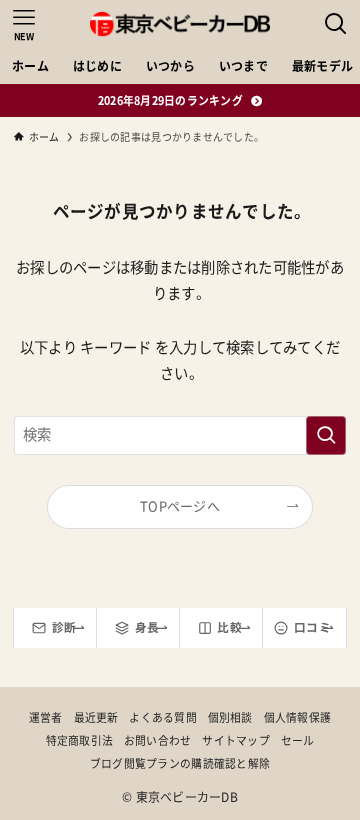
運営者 (46, 717)
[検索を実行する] (326, 435)
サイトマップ (236, 740)
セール (298, 740)
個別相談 (230, 717)
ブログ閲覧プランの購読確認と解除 (180, 763)
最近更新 (96, 717)
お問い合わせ (158, 740)
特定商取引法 (80, 740)
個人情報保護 (298, 717)
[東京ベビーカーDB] (179, 24)
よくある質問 (163, 717)
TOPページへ (180, 506)
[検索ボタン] (336, 24)
